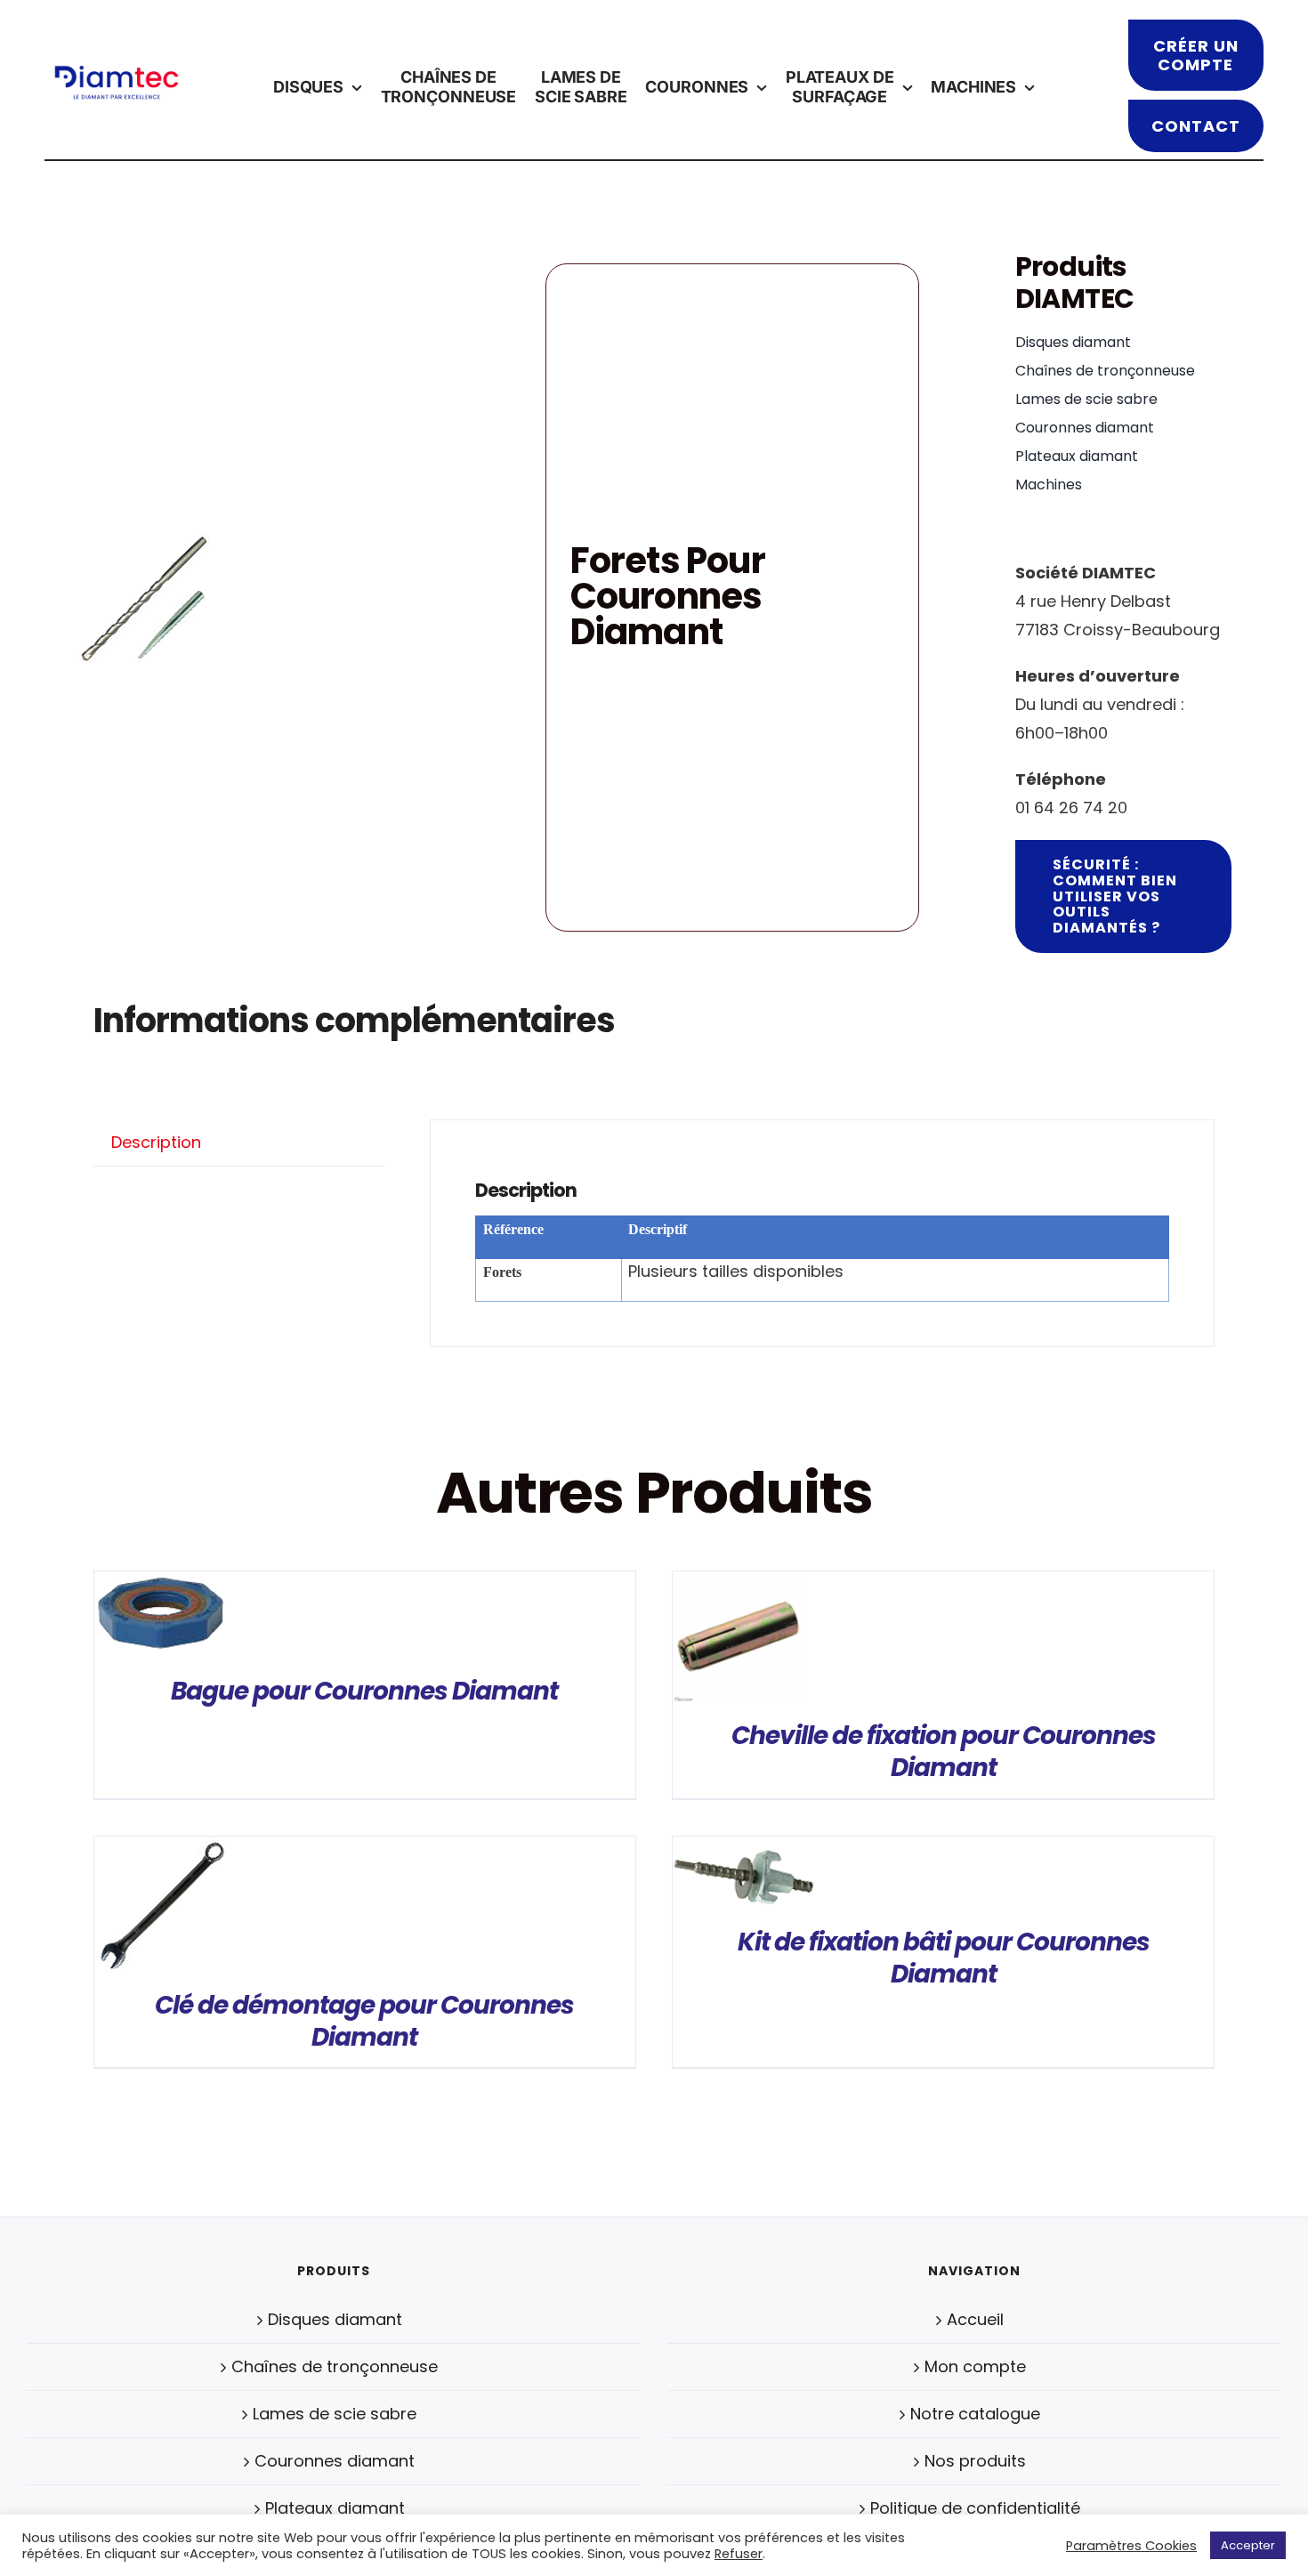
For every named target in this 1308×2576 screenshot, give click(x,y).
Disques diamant (335, 2319)
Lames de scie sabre (335, 2414)
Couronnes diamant (335, 2461)
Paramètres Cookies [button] (1131, 2546)
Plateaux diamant (335, 2508)
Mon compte (975, 2366)
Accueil (975, 2319)
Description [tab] (156, 1142)
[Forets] (143, 598)
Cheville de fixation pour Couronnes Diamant (944, 1752)
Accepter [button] (1248, 2545)
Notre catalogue (975, 2414)
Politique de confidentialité (975, 2508)
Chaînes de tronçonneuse (335, 2366)
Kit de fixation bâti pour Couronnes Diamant (944, 1958)
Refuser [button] (739, 2554)
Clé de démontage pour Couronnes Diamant (364, 2021)
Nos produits (975, 2461)
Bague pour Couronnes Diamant (364, 1691)
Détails (161, 1619)
